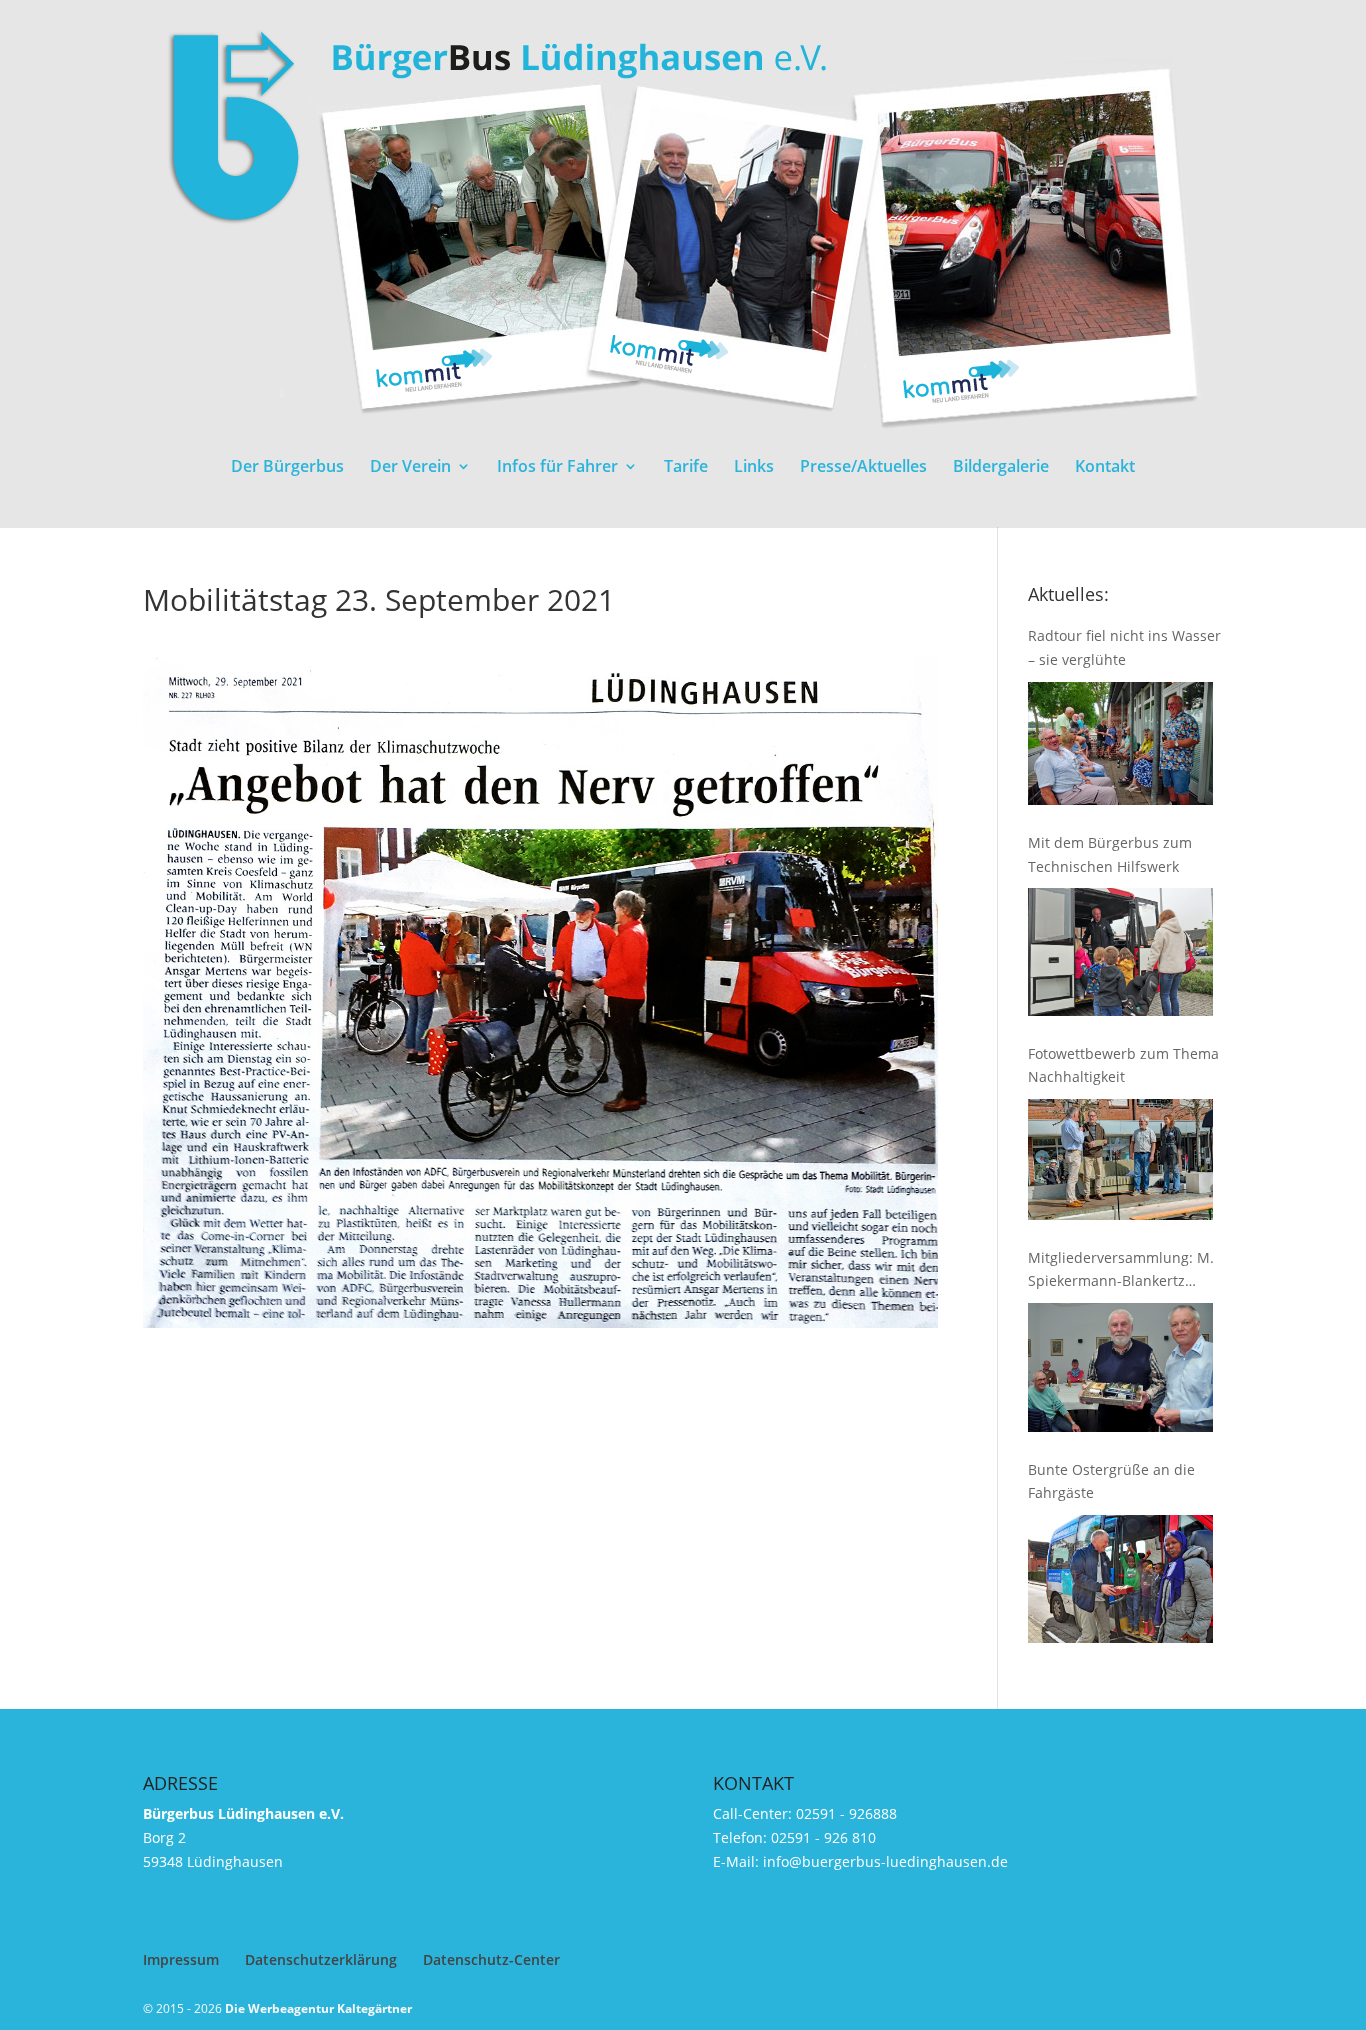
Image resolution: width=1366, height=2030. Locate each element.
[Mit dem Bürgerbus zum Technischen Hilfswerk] (1120, 951)
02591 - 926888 (846, 1813)
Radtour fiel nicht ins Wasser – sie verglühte (1124, 647)
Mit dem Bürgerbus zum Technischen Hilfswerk (1110, 854)
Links (754, 468)
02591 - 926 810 (823, 1837)
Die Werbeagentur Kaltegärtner (318, 2008)
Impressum (181, 1959)
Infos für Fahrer (557, 468)
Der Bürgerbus (287, 468)
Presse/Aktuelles (863, 468)
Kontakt (1105, 468)
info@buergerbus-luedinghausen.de (885, 1861)
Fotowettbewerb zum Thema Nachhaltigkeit (1123, 1065)
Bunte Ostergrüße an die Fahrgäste (1111, 1481)
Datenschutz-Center (491, 1959)
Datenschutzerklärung (321, 1959)
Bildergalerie (1001, 468)
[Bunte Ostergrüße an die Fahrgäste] (1120, 1579)
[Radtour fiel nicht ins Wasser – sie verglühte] (1120, 743)
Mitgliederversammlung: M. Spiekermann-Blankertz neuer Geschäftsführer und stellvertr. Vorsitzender (1121, 1271)
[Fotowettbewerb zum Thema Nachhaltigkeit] (1120, 1159)
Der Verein (410, 468)
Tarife (686, 468)
